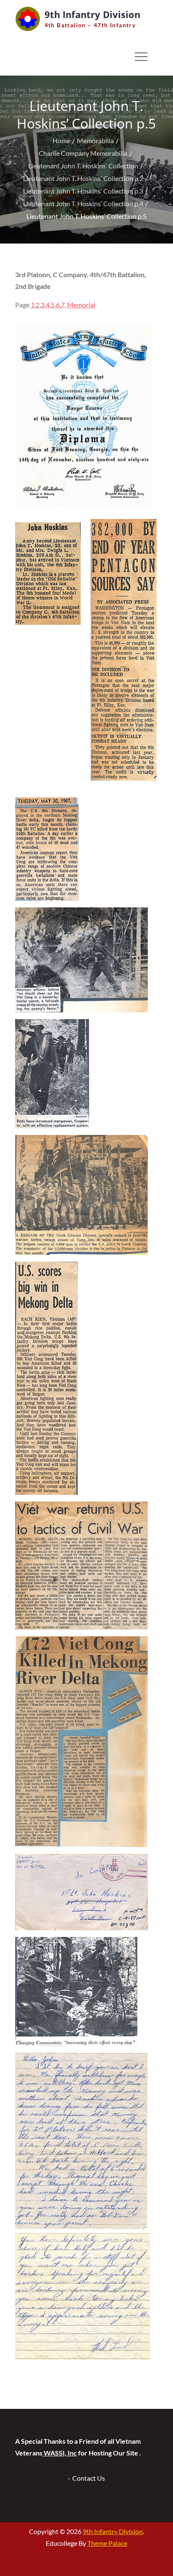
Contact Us (89, 2478)
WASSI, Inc (60, 2453)
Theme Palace (107, 2543)
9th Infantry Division (92, 14)
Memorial (81, 305)
